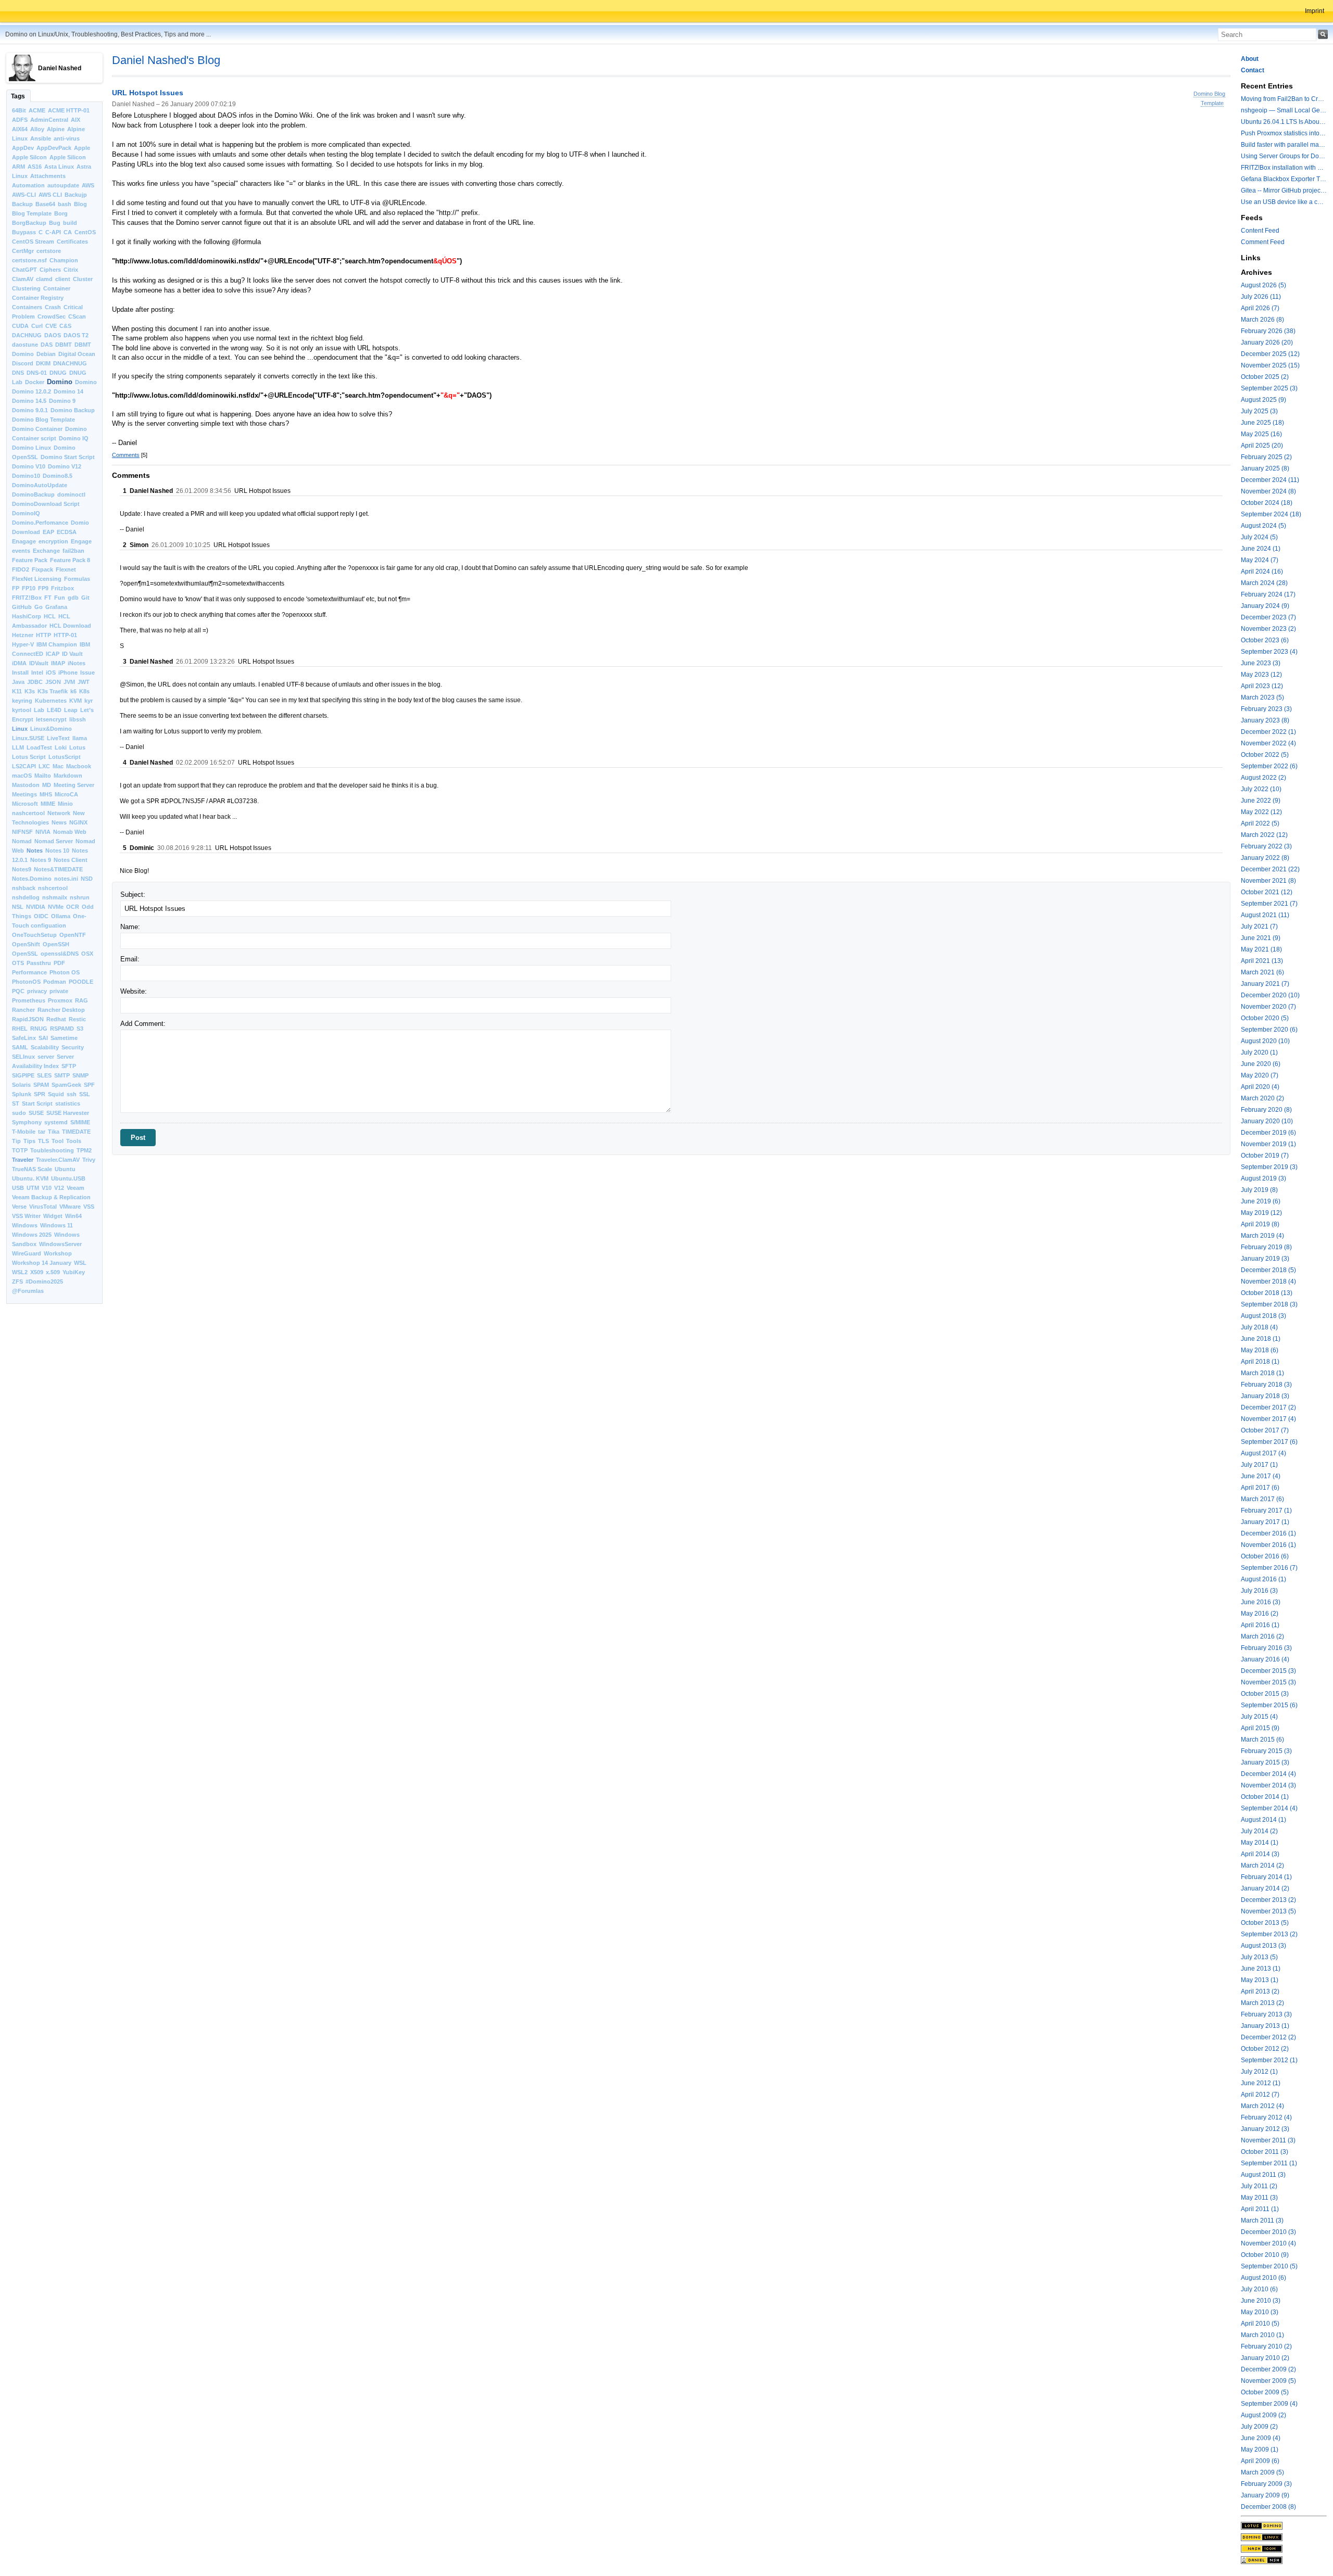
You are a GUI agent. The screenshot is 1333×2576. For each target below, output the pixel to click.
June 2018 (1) (1261, 1339)
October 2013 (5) (1265, 1923)
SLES (44, 1075)
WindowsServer (60, 1244)
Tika (54, 1132)
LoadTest (39, 747)
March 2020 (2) (1262, 1098)
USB (18, 1188)
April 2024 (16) (1262, 572)
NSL (18, 907)
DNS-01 (37, 373)
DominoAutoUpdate (40, 485)
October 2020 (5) (1265, 1018)
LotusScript (65, 757)
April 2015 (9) (1260, 1728)
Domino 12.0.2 (32, 391)
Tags (18, 96)
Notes (35, 851)
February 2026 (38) (1268, 331)
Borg (61, 213)
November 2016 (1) (1268, 1545)
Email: (130, 959)
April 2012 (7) (1260, 2095)
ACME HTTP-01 (69, 110)
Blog (80, 204)
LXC (44, 766)
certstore (49, 251)
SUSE (36, 1113)
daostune (25, 345)
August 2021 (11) (1265, 915)
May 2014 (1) (1260, 1843)
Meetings (24, 794)
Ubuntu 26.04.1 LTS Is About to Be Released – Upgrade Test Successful (1284, 122)
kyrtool (22, 710)
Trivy (89, 1160)
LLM (18, 747)
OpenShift (26, 944)
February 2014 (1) (1266, 1877)
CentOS (85, 232)
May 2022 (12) (1261, 812)
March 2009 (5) (1262, 2472)
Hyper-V (23, 644)
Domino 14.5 (29, 401)
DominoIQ (26, 513)
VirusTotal (43, 1207)
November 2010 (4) (1268, 2243)
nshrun (80, 897)
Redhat (56, 1019)
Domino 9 (62, 401)
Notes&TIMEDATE (58, 869)
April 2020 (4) (1260, 1087)
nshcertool (53, 888)
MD (47, 785)
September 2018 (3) (1269, 1304)
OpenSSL (25, 954)
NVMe (56, 907)
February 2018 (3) (1266, 1385)
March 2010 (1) (1262, 2335)
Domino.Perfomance (40, 523)
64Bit (19, 110)
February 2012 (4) (1266, 2117)
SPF (89, 1085)
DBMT (64, 345)
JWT (84, 682)
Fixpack (42, 569)
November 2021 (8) (1268, 881)
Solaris (21, 1085)
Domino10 (26, 476)
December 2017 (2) (1268, 1407)
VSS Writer (26, 1216)
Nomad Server (54, 841)
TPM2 (84, 1150)
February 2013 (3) (1266, 2014)
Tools (74, 1141)
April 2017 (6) (1260, 1488)
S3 (80, 1029)
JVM (69, 682)
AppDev (23, 148)
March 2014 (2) (1262, 1866)
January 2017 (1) (1265, 1522)
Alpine (56, 129)
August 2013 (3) (1263, 1946)
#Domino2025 (44, 1281)
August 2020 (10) (1265, 1041)
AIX (76, 120)
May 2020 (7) (1260, 1075)
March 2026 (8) (1262, 320)
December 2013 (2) (1268, 1900)
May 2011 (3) (1259, 2198)
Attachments (48, 176)
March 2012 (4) (1262, 2106)
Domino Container (37, 429)
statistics (68, 1103)
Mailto (43, 776)
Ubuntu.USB (68, 1178)
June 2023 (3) (1261, 663)
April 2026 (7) (1260, 308)
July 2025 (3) (1259, 411)
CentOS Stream (33, 242)
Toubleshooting (52, 1150)
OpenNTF (73, 935)
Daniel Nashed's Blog (166, 60)
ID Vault (72, 654)
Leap (71, 710)
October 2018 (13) (1267, 1293)
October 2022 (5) (1265, 755)
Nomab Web (70, 832)
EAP (48, 532)
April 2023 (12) (1262, 686)
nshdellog (26, 897)
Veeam (76, 1188)
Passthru (39, 963)
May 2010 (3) (1260, 2312)
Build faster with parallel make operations (1284, 145)
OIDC (41, 916)
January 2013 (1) (1265, 2026)
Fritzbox (62, 588)
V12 (59, 1188)
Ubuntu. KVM (30, 1178)
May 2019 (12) (1261, 1213)
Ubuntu (65, 1169)
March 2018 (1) (1262, 1373)
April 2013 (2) (1260, 1991)
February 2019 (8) (1266, 1247)
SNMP (80, 1075)
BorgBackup (29, 223)
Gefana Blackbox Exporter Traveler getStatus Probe (1284, 179)
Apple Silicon (68, 157)
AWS (88, 185)
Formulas (77, 579)
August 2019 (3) (1263, 1178)
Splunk (22, 1094)
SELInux (23, 1057)
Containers (27, 307)
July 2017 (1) (1259, 1465)
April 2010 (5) (1260, 2324)
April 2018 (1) (1260, 1362)
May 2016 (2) (1260, 1614)
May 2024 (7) (1260, 560)
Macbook (79, 766)
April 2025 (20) (1262, 446)
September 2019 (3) (1269, 1167)
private (59, 991)
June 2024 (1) (1261, 549)
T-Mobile (24, 1132)
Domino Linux (32, 448)
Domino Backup (73, 410)
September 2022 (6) (1269, 766)
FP (16, 588)
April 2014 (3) (1260, 1854)
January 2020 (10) (1267, 1121)
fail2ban (73, 551)
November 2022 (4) (1268, 743)
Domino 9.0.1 (30, 410)
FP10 (29, 588)
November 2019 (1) (1268, 1144)
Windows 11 (56, 1225)
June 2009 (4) (1261, 2438)
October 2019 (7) (1265, 1156)
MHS (46, 794)
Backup (22, 204)
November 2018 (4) (1268, 1281)
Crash (53, 307)
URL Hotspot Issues (148, 93)
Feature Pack (30, 560)
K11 (17, 691)
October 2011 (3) (1265, 2152)
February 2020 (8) (1266, 1110)
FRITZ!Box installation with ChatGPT (1284, 168)
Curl (37, 326)
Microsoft (25, 804)
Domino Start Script (68, 457)
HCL (50, 616)
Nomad (22, 841)
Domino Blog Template (43, 420)
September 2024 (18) (1271, 514)
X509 (37, 1272)
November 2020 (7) (1268, 1007)
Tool (58, 1141)
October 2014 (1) (1265, 1797)
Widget (53, 1216)
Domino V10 (29, 466)
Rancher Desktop (61, 1010)
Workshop (58, 1253)
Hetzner (23, 635)
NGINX (78, 822)
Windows (25, 1225)
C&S (65, 326)
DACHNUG (27, 335)
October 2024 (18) (1267, 503)
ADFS (20, 120)
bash (65, 204)
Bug (55, 223)
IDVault (39, 663)
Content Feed (1260, 231)
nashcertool (28, 813)
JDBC (35, 682)
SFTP (69, 1066)
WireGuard (27, 1253)
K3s (30, 691)
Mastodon (26, 785)
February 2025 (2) (1266, 457)
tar (42, 1132)
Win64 (73, 1216)
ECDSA (67, 532)
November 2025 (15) (1270, 365)
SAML (20, 1047)
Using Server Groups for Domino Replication (1284, 156)
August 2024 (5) (1263, 526)
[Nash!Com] (1284, 2548)
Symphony (27, 1122)
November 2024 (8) (1268, 491)
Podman (55, 982)
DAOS (53, 335)
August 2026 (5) (1263, 285)
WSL (80, 1263)
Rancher (23, 1010)
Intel (37, 672)
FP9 (43, 588)
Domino (60, 382)
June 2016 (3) (1261, 1602)
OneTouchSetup (34, 935)
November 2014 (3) (1268, 1785)
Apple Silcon (29, 157)
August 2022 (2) (1263, 778)
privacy (37, 991)
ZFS (17, 1281)
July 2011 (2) (1259, 2186)
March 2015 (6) (1262, 1740)
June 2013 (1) (1261, 1969)
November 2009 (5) (1268, 2381)
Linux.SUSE (28, 738)
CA (68, 232)
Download (26, 532)
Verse (19, 1207)
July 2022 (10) (1261, 789)
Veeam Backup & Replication (51, 1197)
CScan (77, 316)
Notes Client (71, 860)
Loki (61, 747)
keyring (22, 701)
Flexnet (66, 569)
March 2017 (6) (1262, 1499)
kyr (89, 701)
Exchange (46, 551)
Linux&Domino (51, 729)
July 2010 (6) (1259, 2289)
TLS (43, 1141)
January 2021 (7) (1265, 984)
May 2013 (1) (1260, 1980)
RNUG (39, 1029)
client (63, 279)
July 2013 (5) (1259, 1957)
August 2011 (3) (1263, 2175)
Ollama (61, 916)
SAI (43, 1038)
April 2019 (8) (1260, 1224)
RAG (81, 1000)
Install (20, 672)
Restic (77, 1019)
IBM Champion (57, 644)
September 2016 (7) (1269, 1568)
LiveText (58, 738)
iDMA (19, 663)
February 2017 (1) (1266, 1511)
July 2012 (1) (1259, 2072)
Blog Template (32, 213)
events (21, 551)
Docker (35, 382)
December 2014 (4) (1268, 1774)
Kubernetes (51, 701)
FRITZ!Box (27, 598)
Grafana (56, 607)
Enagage (24, 541)
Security (73, 1047)
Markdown (68, 776)
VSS (89, 1207)
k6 (73, 691)
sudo (19, 1113)
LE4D (54, 710)
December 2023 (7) (1268, 617)
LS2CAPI (24, 766)
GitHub (22, 607)
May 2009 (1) (1260, 2450)
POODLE (81, 982)
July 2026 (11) (1261, 297)
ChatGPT (24, 270)
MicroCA (66, 794)
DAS (47, 345)
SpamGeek (66, 1085)
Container (57, 288)
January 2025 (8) (1265, 468)
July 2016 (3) (1259, 1591)
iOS (51, 672)
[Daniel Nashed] (1284, 2560)
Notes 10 (57, 851)
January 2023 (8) (1265, 720)
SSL (85, 1094)
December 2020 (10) (1270, 995)
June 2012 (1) (1261, 2083)
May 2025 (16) (1261, 434)
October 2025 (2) (1265, 377)
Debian (46, 354)
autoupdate (63, 185)
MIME (48, 804)
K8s (84, 691)
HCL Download (70, 626)
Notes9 (22, 869)
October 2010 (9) (1265, 2255)
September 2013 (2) (1269, 1934)
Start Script (37, 1103)
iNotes (77, 663)
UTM (33, 1188)
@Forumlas (28, 1291)
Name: (130, 927)
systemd (56, 1122)
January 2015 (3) (1265, 1762)
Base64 (45, 204)
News (59, 822)
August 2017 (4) (1263, 1453)
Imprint (1315, 11)
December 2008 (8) (1268, 2507)
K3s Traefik (53, 691)
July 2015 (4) (1259, 1717)
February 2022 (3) (1266, 846)
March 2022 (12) (1264, 835)
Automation (28, 185)
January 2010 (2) (1265, 2358)
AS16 (35, 167)
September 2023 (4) (1269, 652)
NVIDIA (36, 907)
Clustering (26, 288)
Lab (39, 710)
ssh (72, 1094)
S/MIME (80, 1122)
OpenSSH (56, 944)
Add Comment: (143, 1024)
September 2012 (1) (1269, 2060)
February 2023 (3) (1266, 709)
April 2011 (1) (1260, 2209)
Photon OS (65, 972)
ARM (18, 167)
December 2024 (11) (1270, 480)
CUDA (20, 326)
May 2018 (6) (1260, 1350)
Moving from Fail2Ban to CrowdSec (1284, 99)
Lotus (77, 747)
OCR (73, 907)
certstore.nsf (29, 260)
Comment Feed (1263, 242)
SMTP (62, 1075)
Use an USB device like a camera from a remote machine (1284, 202)
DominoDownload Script (46, 504)
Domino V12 (65, 466)
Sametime (64, 1038)
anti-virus (67, 138)
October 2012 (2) (1265, 2049)
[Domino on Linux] (1284, 2537)
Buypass (24, 232)
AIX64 (20, 129)
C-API (53, 232)
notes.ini (66, 879)
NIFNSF (22, 832)
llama (80, 738)
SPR (40, 1094)
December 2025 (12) (1270, 354)
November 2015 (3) (1268, 1682)
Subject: (133, 894)
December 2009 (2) (1268, 2369)
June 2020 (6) (1261, 1064)
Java (18, 682)
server (46, 1057)
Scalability (45, 1047)
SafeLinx (24, 1038)
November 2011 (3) (1268, 2140)
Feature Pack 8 (70, 560)
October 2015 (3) (1265, 1694)
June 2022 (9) (1261, 801)
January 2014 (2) (1265, 1888)
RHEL (20, 1029)
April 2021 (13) (1262, 961)
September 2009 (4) (1269, 2404)
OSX (87, 954)
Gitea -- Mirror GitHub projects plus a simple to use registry (1284, 191)
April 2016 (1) (1260, 1625)
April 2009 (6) (1260, 2461)
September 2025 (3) (1269, 388)
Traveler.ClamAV (58, 1160)
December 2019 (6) (1268, 1133)
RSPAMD (62, 1029)
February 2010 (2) (1266, 2346)
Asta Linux (59, 167)
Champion (64, 260)
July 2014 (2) (1259, 1831)
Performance (29, 972)
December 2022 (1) (1268, 732)
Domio (80, 523)
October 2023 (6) (1265, 640)
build (70, 223)
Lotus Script (29, 757)
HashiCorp (27, 616)
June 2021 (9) (1261, 938)
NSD (87, 879)
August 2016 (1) (1263, 1579)
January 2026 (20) (1267, 342)
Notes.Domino (32, 879)
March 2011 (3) (1262, 2220)
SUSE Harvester (68, 1113)
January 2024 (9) (1265, 606)
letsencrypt (51, 719)
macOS (22, 776)
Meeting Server (74, 785)
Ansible (41, 138)
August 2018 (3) (1263, 1316)
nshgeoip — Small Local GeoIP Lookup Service (1284, 110)
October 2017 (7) (1265, 1430)
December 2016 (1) (1268, 1533)
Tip (16, 1141)
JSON (53, 682)
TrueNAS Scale (32, 1169)
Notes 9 (41, 860)
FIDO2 (21, 569)
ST (16, 1103)
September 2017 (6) (1269, 1442)
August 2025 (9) (1263, 400)
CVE (51, 326)
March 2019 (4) (1262, 1236)
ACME (37, 110)
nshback (24, 888)
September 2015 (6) (1269, 1705)
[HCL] (1284, 2526)
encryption (53, 541)
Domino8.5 (58, 476)
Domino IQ (74, 438)
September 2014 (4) (1269, 1808)
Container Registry (38, 298)
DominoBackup (33, 494)
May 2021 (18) (1261, 949)
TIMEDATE (76, 1132)
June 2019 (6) (1261, 1201)
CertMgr (23, 251)
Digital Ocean (77, 354)
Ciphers (50, 270)
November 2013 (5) (1268, 1911)
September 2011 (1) (1269, 2163)
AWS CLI (50, 195)
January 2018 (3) (1265, 1396)
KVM (76, 701)
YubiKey (74, 1272)
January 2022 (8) (1265, 858)
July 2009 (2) (1259, 2427)
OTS (18, 963)
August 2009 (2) (1263, 2415)
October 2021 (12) (1267, 892)
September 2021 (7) (1269, 904)
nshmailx (55, 897)
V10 (47, 1188)
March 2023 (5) (1262, 697)
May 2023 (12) (1261, 675)
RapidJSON (28, 1019)
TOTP (20, 1150)
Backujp (76, 195)
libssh (78, 719)
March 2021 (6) (1262, 972)
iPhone (68, 672)
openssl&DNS (60, 954)
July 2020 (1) (1259, 1052)
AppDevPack (54, 148)
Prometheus (29, 1000)
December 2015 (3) (1268, 1671)
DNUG (58, 373)
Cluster (83, 279)
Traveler (23, 1160)
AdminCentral (49, 120)
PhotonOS (26, 982)
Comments (126, 455)
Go (39, 607)
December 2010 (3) (1268, 2232)
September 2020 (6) (1269, 1030)
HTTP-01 (65, 635)
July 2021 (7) (1259, 927)
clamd (44, 279)
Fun (60, 598)
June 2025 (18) (1262, 423)
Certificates (72, 242)
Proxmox (60, 1000)
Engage (81, 541)
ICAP (53, 654)
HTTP (43, 635)
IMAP (58, 663)
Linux (20, 729)
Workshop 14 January (42, 1263)
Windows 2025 (32, 1235)
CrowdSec (52, 316)
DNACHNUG (70, 363)
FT (48, 598)
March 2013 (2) (1262, 2003)
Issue (87, 672)
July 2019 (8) (1259, 1190)
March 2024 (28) (1264, 583)
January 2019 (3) (1265, 1259)
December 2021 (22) (1270, 869)
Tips (29, 1141)
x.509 (53, 1272)
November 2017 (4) (1268, 1419)
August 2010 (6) (1263, 2278)
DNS (18, 373)
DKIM (43, 363)
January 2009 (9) (1265, 2495)
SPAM (41, 1085)
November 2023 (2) (1268, 629)
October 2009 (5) (1265, 2392)
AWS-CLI (24, 195)
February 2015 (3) (1266, 1751)
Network (59, 813)
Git (85, 598)
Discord (23, 363)
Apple (82, 148)
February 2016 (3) (1266, 1648)
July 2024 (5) (1259, 537)
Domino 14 (68, 391)
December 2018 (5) (1268, 1270)
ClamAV (23, 279)
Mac (58, 766)
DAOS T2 (76, 335)
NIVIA (43, 832)
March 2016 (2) (1262, 1636)
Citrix (71, 270)
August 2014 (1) (1263, 1820)
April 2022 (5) (1260, 823)
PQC (18, 991)
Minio (65, 804)
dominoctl (71, 494)
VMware (70, 1207)
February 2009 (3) (1266, 2484)
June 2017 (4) (1261, 1476)
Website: (134, 991)
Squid (56, 1094)
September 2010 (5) (1269, 2266)
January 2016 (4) (1265, 1659)
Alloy (37, 129)
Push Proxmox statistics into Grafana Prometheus (1284, 133)
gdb (73, 598)
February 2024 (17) (1268, 594)
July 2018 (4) (1259, 1327)
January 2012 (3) (1265, 2129)
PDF (59, 963)
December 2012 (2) (1268, 2037)
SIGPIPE (23, 1075)
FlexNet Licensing (37, 579)
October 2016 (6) (1265, 1556)
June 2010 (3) (1261, 2301)
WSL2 (20, 1272)
